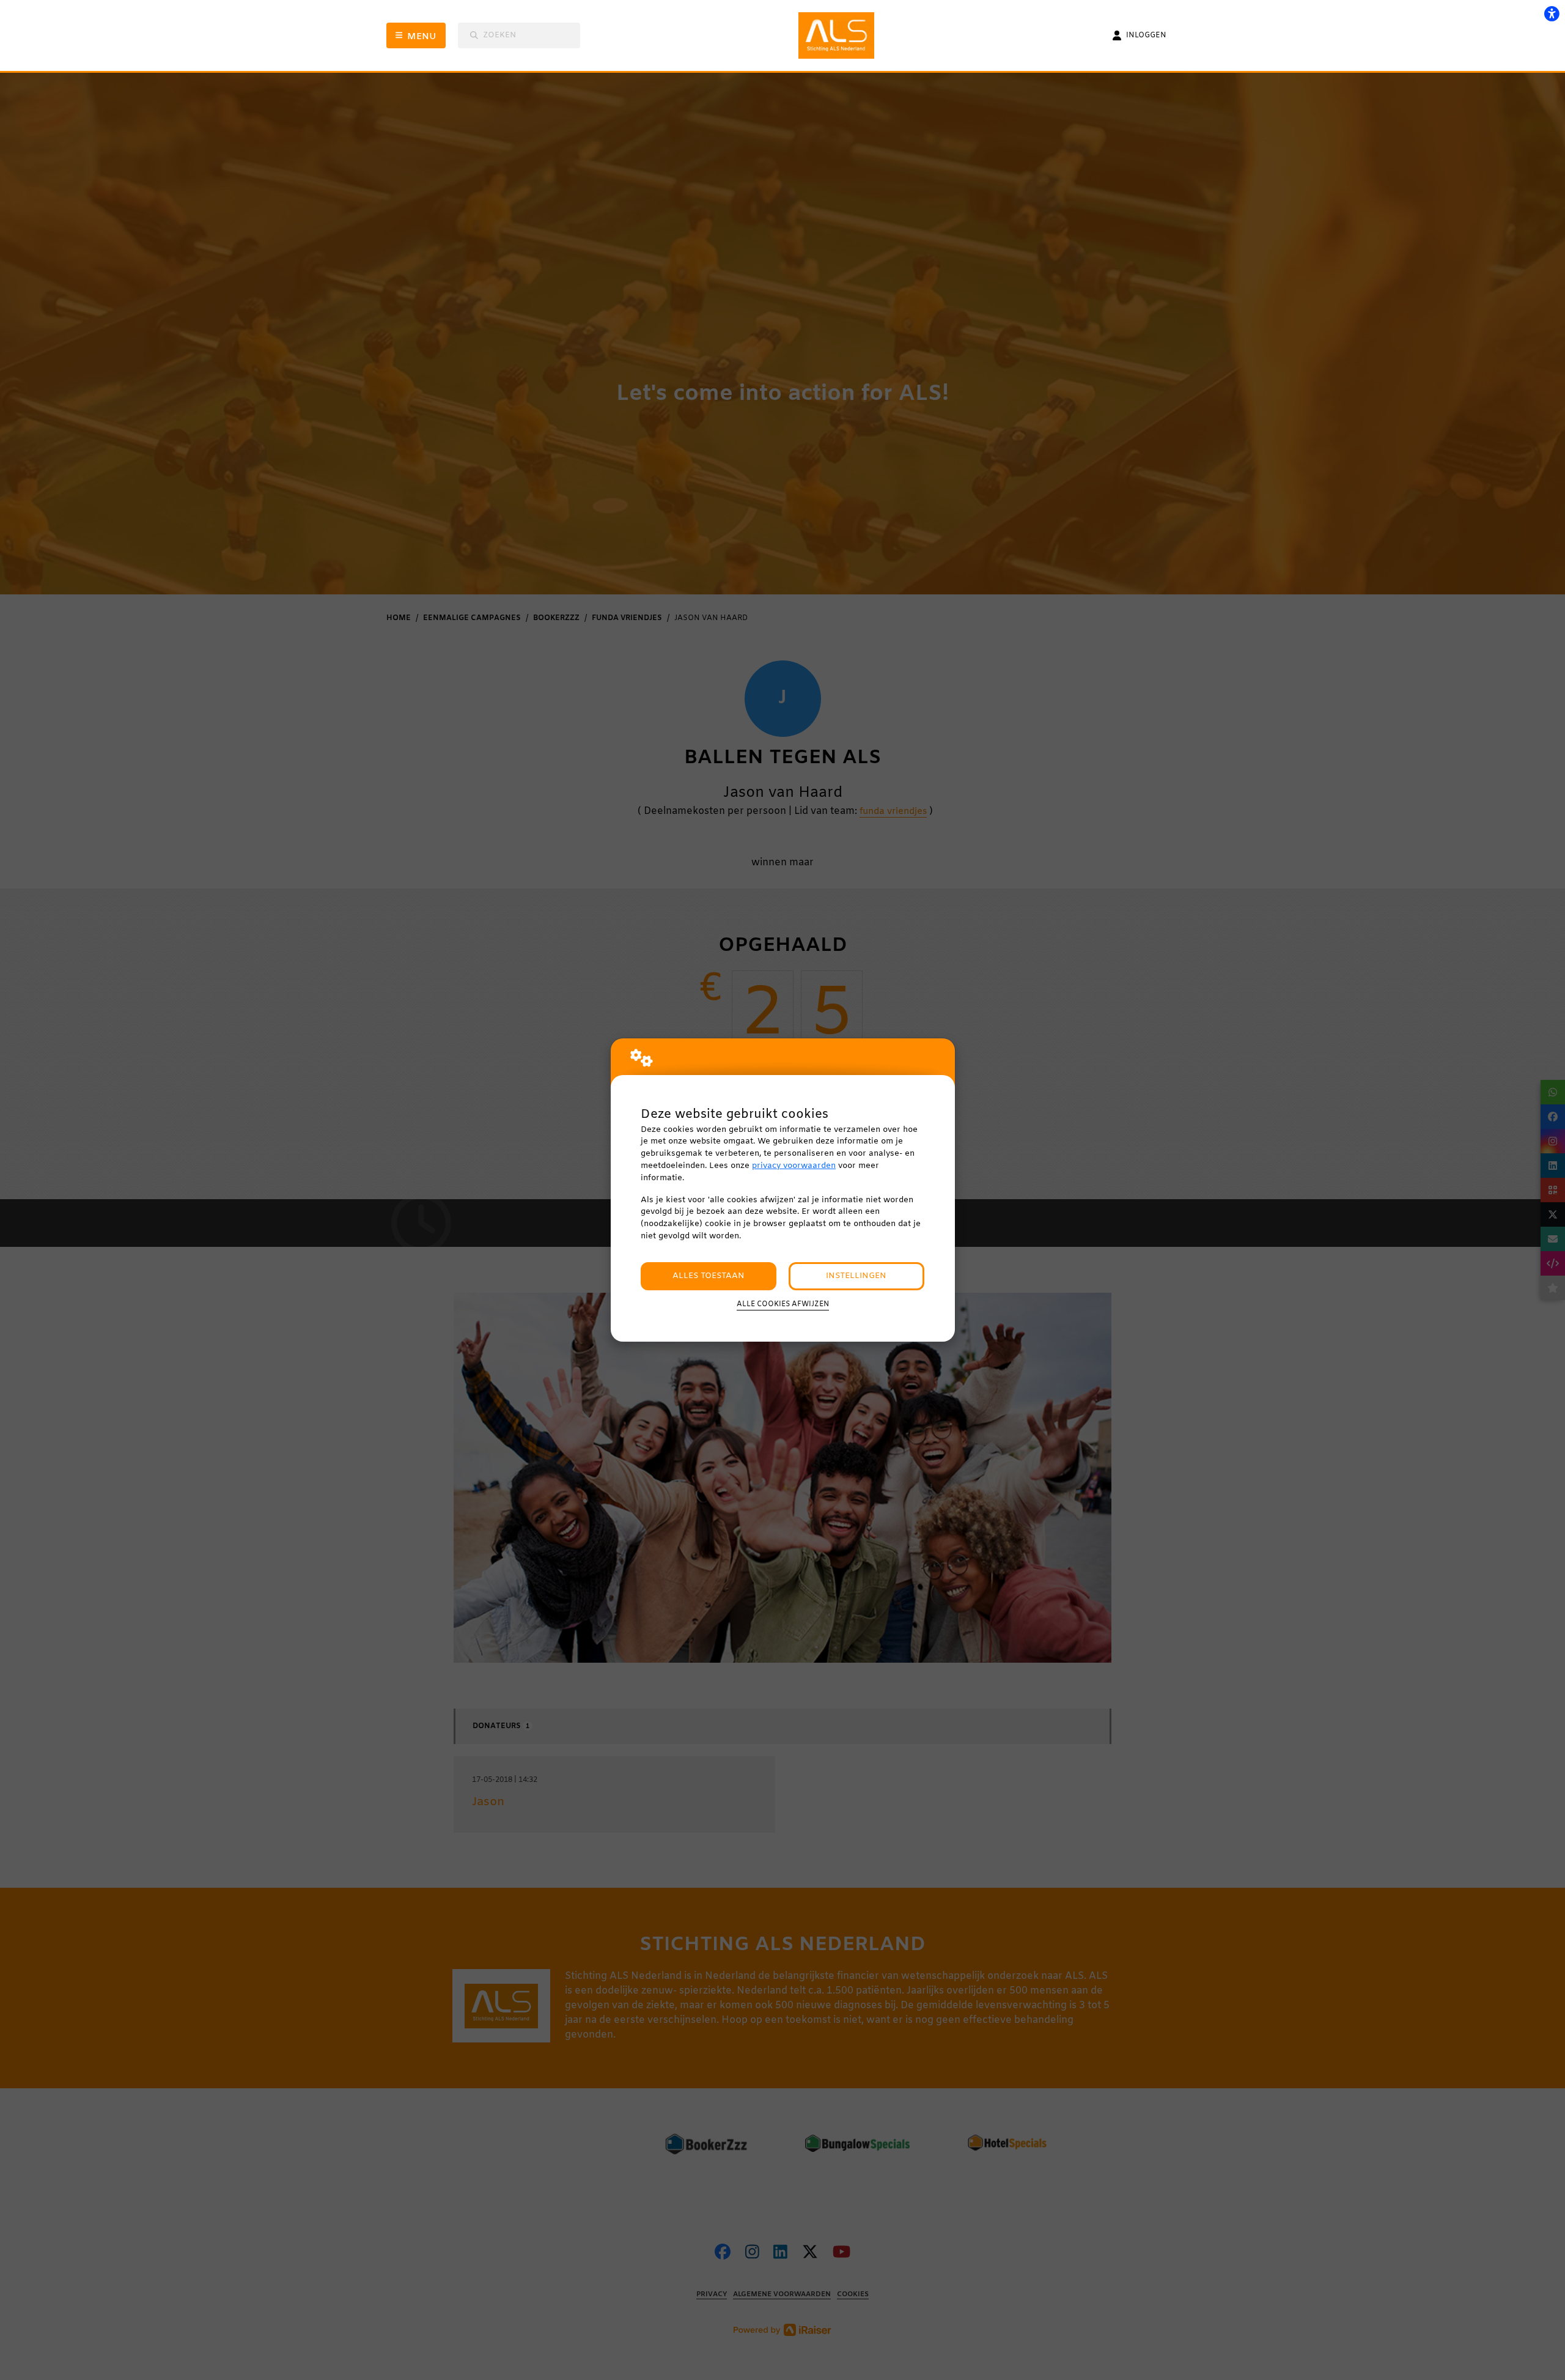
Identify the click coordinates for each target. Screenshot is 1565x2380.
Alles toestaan (709, 1276)
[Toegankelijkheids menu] (1552, 13)
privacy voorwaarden (794, 1166)
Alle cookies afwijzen (783, 1304)
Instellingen (856, 1276)
